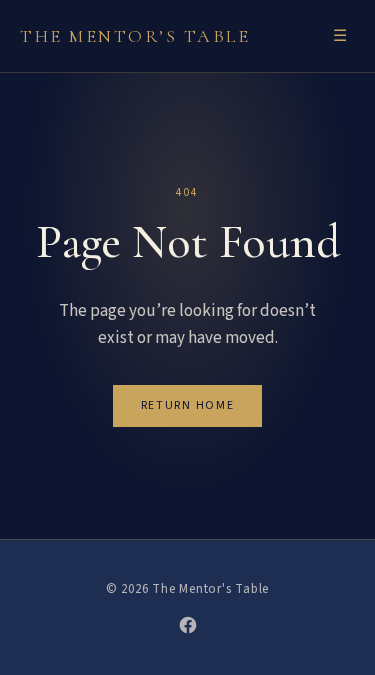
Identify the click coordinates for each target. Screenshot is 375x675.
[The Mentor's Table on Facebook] (188, 625)
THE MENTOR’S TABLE (135, 36)
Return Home (187, 405)
